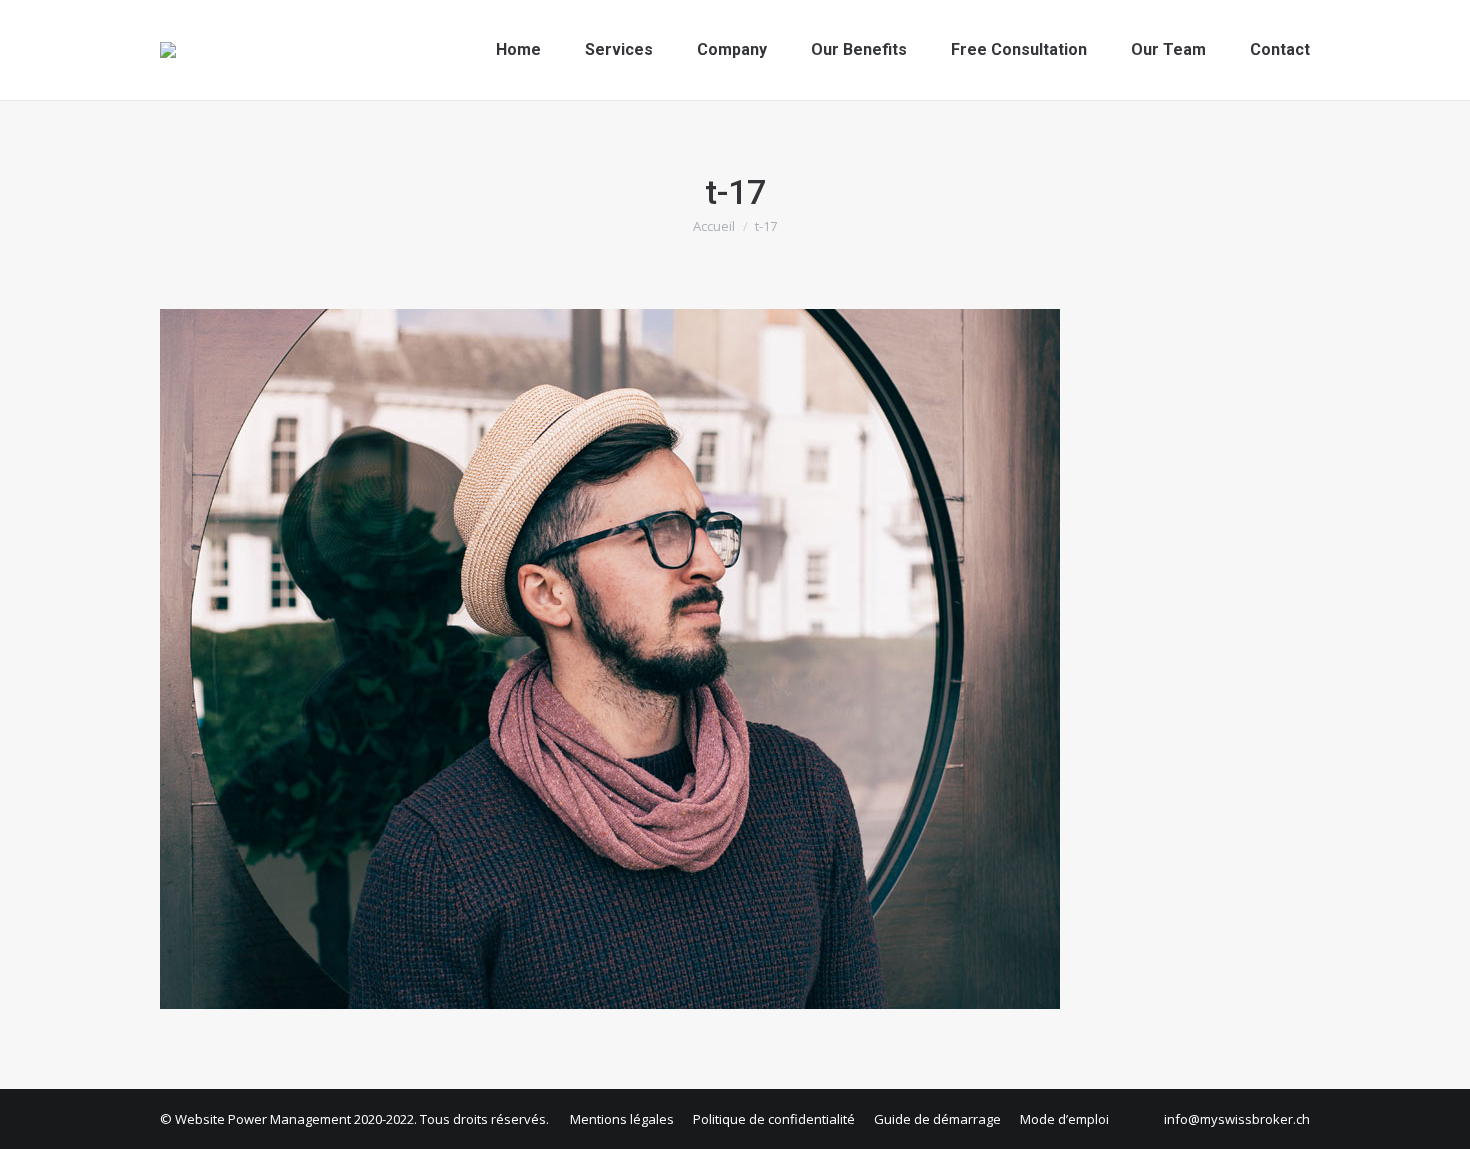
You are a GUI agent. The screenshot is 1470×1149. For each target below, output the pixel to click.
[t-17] (735, 659)
